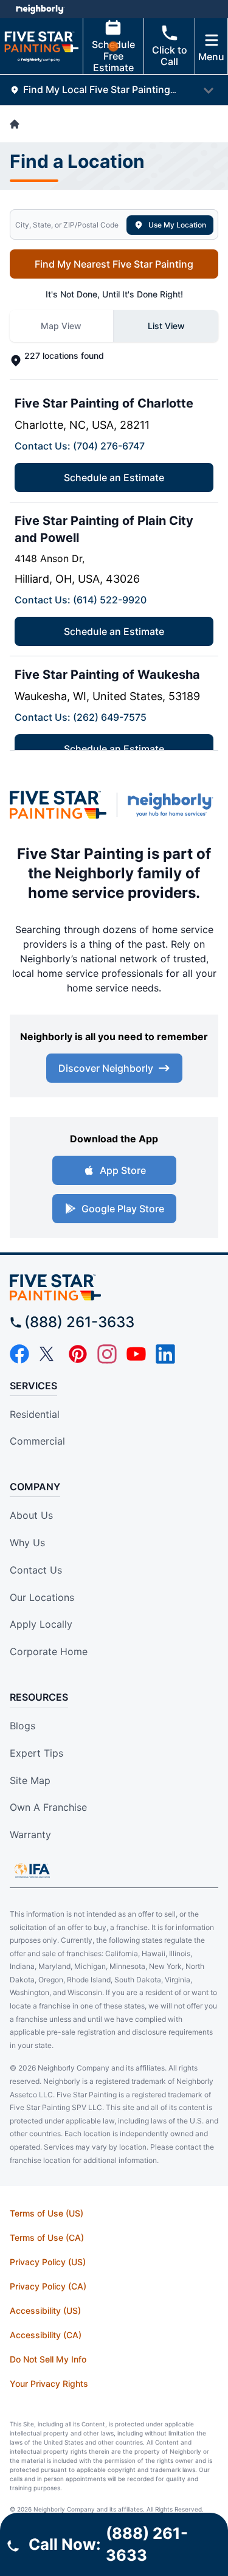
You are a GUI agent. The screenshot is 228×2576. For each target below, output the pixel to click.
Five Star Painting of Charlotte (104, 403)
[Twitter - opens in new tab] (49, 1354)
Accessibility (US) (45, 2310)
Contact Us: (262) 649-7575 (81, 717)
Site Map (30, 1780)
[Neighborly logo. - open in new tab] (40, 9)
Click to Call (170, 56)
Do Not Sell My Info (48, 2359)
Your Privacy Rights (49, 2383)
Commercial (37, 1441)
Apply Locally (41, 1624)
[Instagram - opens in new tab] (107, 1354)
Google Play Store (123, 1209)
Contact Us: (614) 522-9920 (81, 600)
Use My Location (177, 225)
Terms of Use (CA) (47, 2238)
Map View (61, 326)
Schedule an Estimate (114, 477)
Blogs (22, 1726)
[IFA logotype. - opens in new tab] (32, 1870)
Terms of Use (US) (47, 2213)
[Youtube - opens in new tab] (136, 1354)
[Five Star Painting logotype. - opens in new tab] (58, 804)
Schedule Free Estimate (113, 56)
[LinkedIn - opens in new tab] (165, 1354)
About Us (31, 1515)
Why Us (27, 1543)
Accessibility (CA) (46, 2335)
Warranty (30, 1835)
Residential (35, 1414)
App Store (123, 1170)
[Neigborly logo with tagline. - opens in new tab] (173, 805)
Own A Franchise (48, 1807)
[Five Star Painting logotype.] (114, 1287)
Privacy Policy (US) (48, 2262)
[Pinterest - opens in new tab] (78, 1354)
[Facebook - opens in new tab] (19, 1354)
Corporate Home (49, 1651)
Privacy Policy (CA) (48, 2286)
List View (166, 326)
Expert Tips (36, 1753)
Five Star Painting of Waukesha (107, 675)
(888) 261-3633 (79, 1322)
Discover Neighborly (106, 1068)
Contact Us (36, 1570)
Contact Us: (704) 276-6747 (80, 446)
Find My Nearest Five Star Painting (114, 264)
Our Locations (42, 1597)
